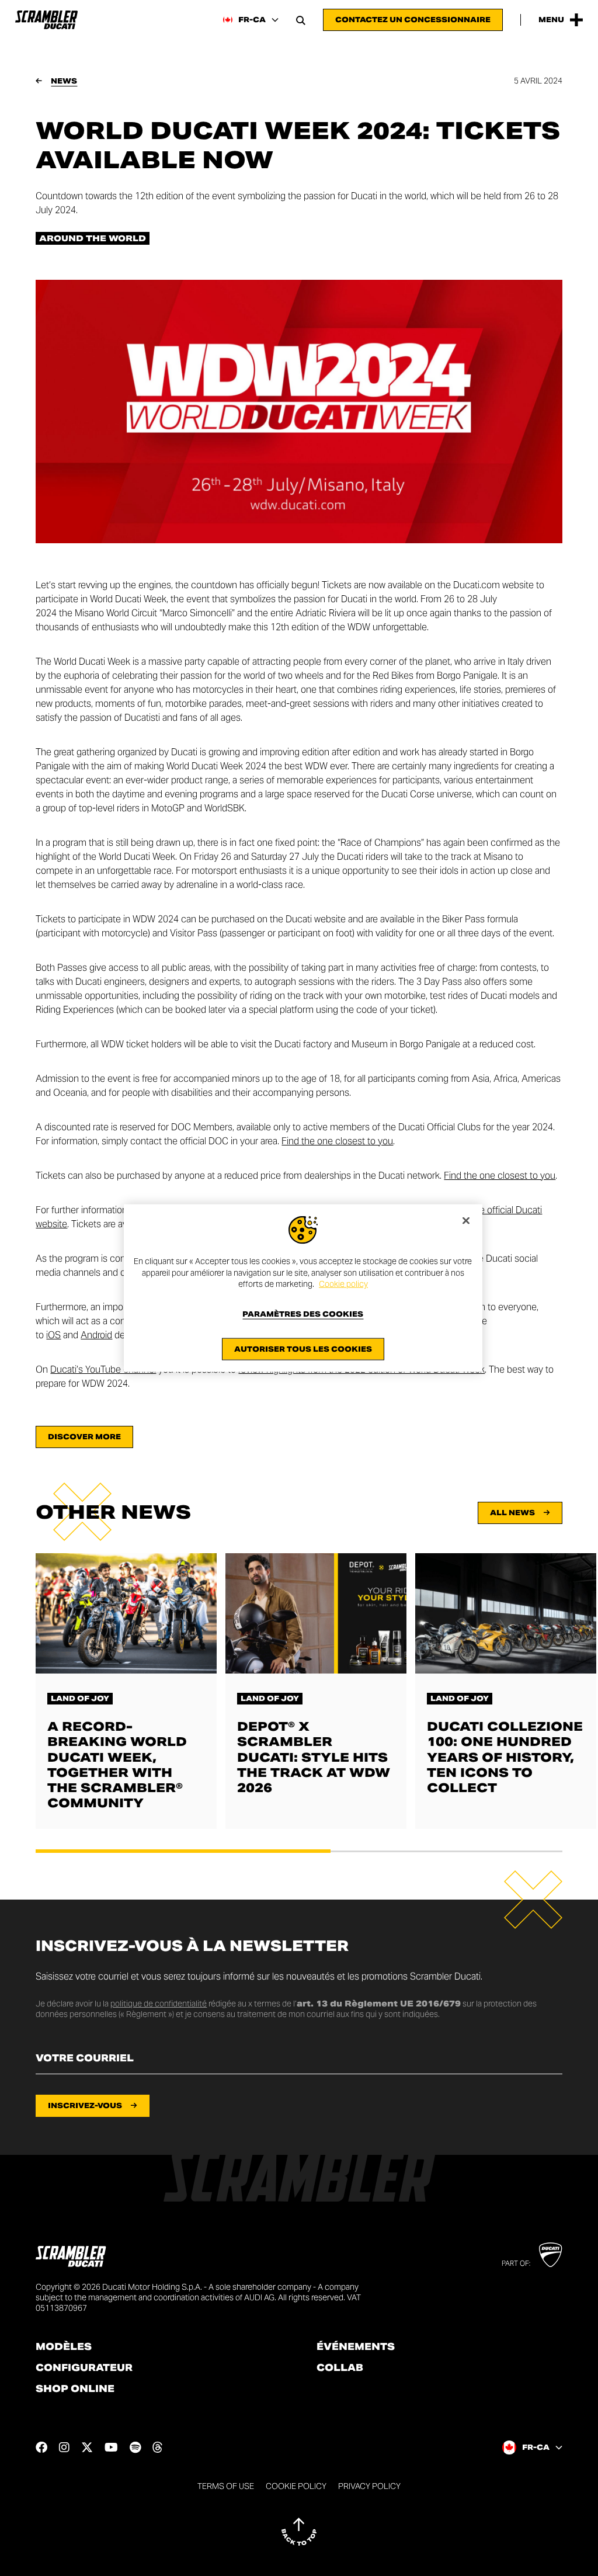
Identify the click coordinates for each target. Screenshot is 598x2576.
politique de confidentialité (159, 2004)
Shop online (75, 2389)
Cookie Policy (296, 2486)
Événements (356, 2347)
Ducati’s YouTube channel (103, 1369)
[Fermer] (466, 1221)
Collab (340, 2368)
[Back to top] (299, 2532)
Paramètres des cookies (303, 1314)
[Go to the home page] (46, 20)
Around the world (93, 238)
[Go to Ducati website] (550, 2255)
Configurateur (84, 2368)
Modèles (64, 2347)
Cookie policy (343, 1284)
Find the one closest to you (337, 1141)
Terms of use (226, 2486)
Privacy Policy (369, 2486)
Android (96, 1335)
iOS (53, 1335)
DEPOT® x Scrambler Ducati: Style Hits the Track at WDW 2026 (314, 1757)
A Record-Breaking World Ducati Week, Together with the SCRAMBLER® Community (117, 1765)
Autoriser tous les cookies (303, 1348)
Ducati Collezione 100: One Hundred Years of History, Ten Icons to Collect (505, 1757)
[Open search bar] (301, 20)
